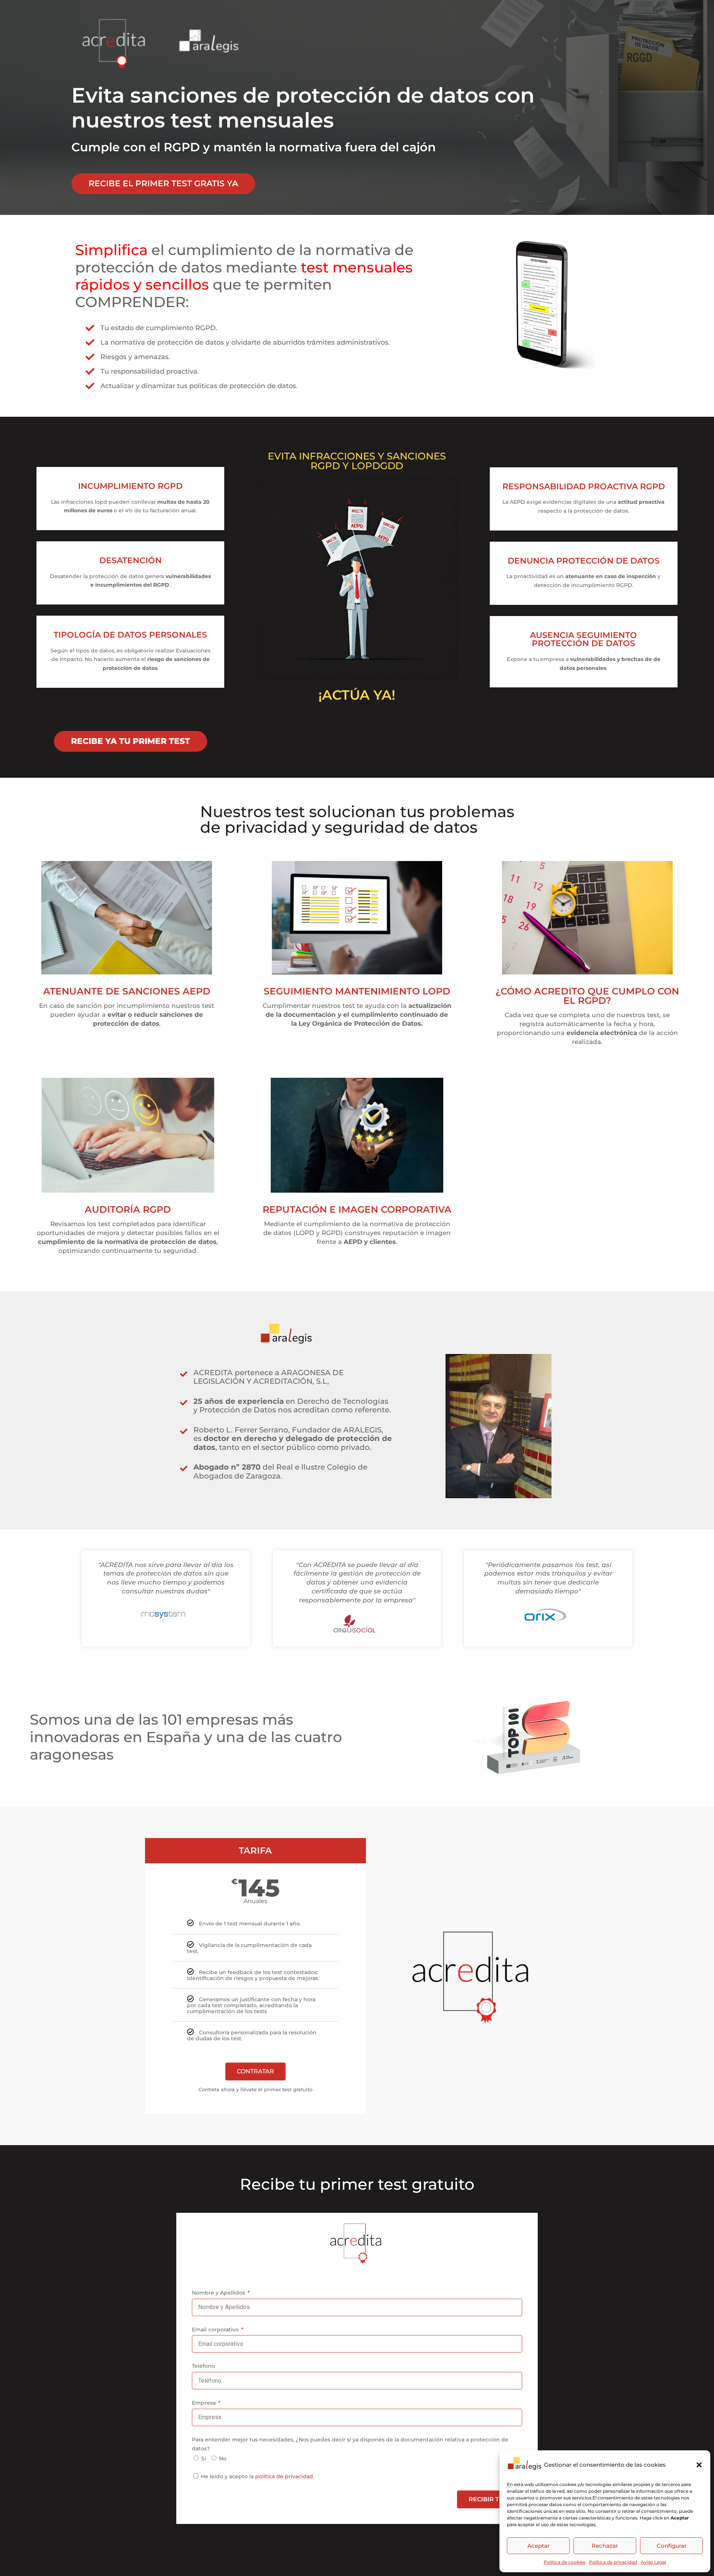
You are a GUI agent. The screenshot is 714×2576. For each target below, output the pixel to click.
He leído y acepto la (257, 2476)
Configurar (672, 2546)
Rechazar (605, 2546)
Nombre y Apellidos (219, 2293)
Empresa (205, 2403)
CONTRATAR (255, 2071)
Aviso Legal (653, 2562)
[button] (699, 2465)
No (223, 2459)
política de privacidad (284, 2476)
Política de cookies (565, 2562)
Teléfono (203, 2366)
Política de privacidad (613, 2562)
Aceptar (538, 2546)
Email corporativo (216, 2330)
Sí (204, 2459)
